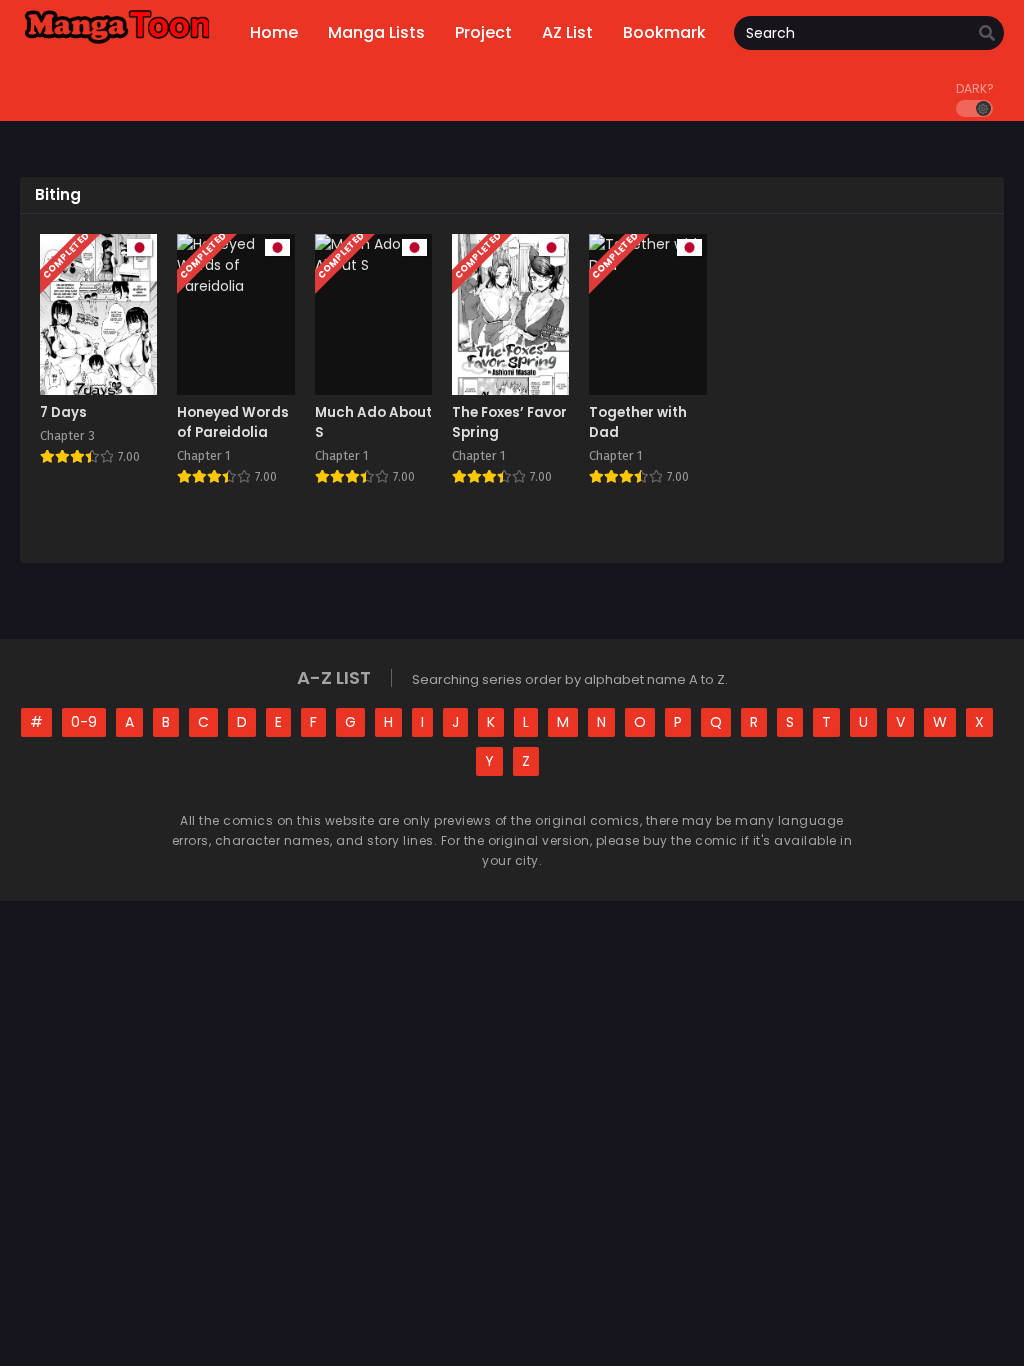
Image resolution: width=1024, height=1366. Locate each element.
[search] (987, 34)
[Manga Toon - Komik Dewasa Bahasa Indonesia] (117, 43)
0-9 (84, 722)
